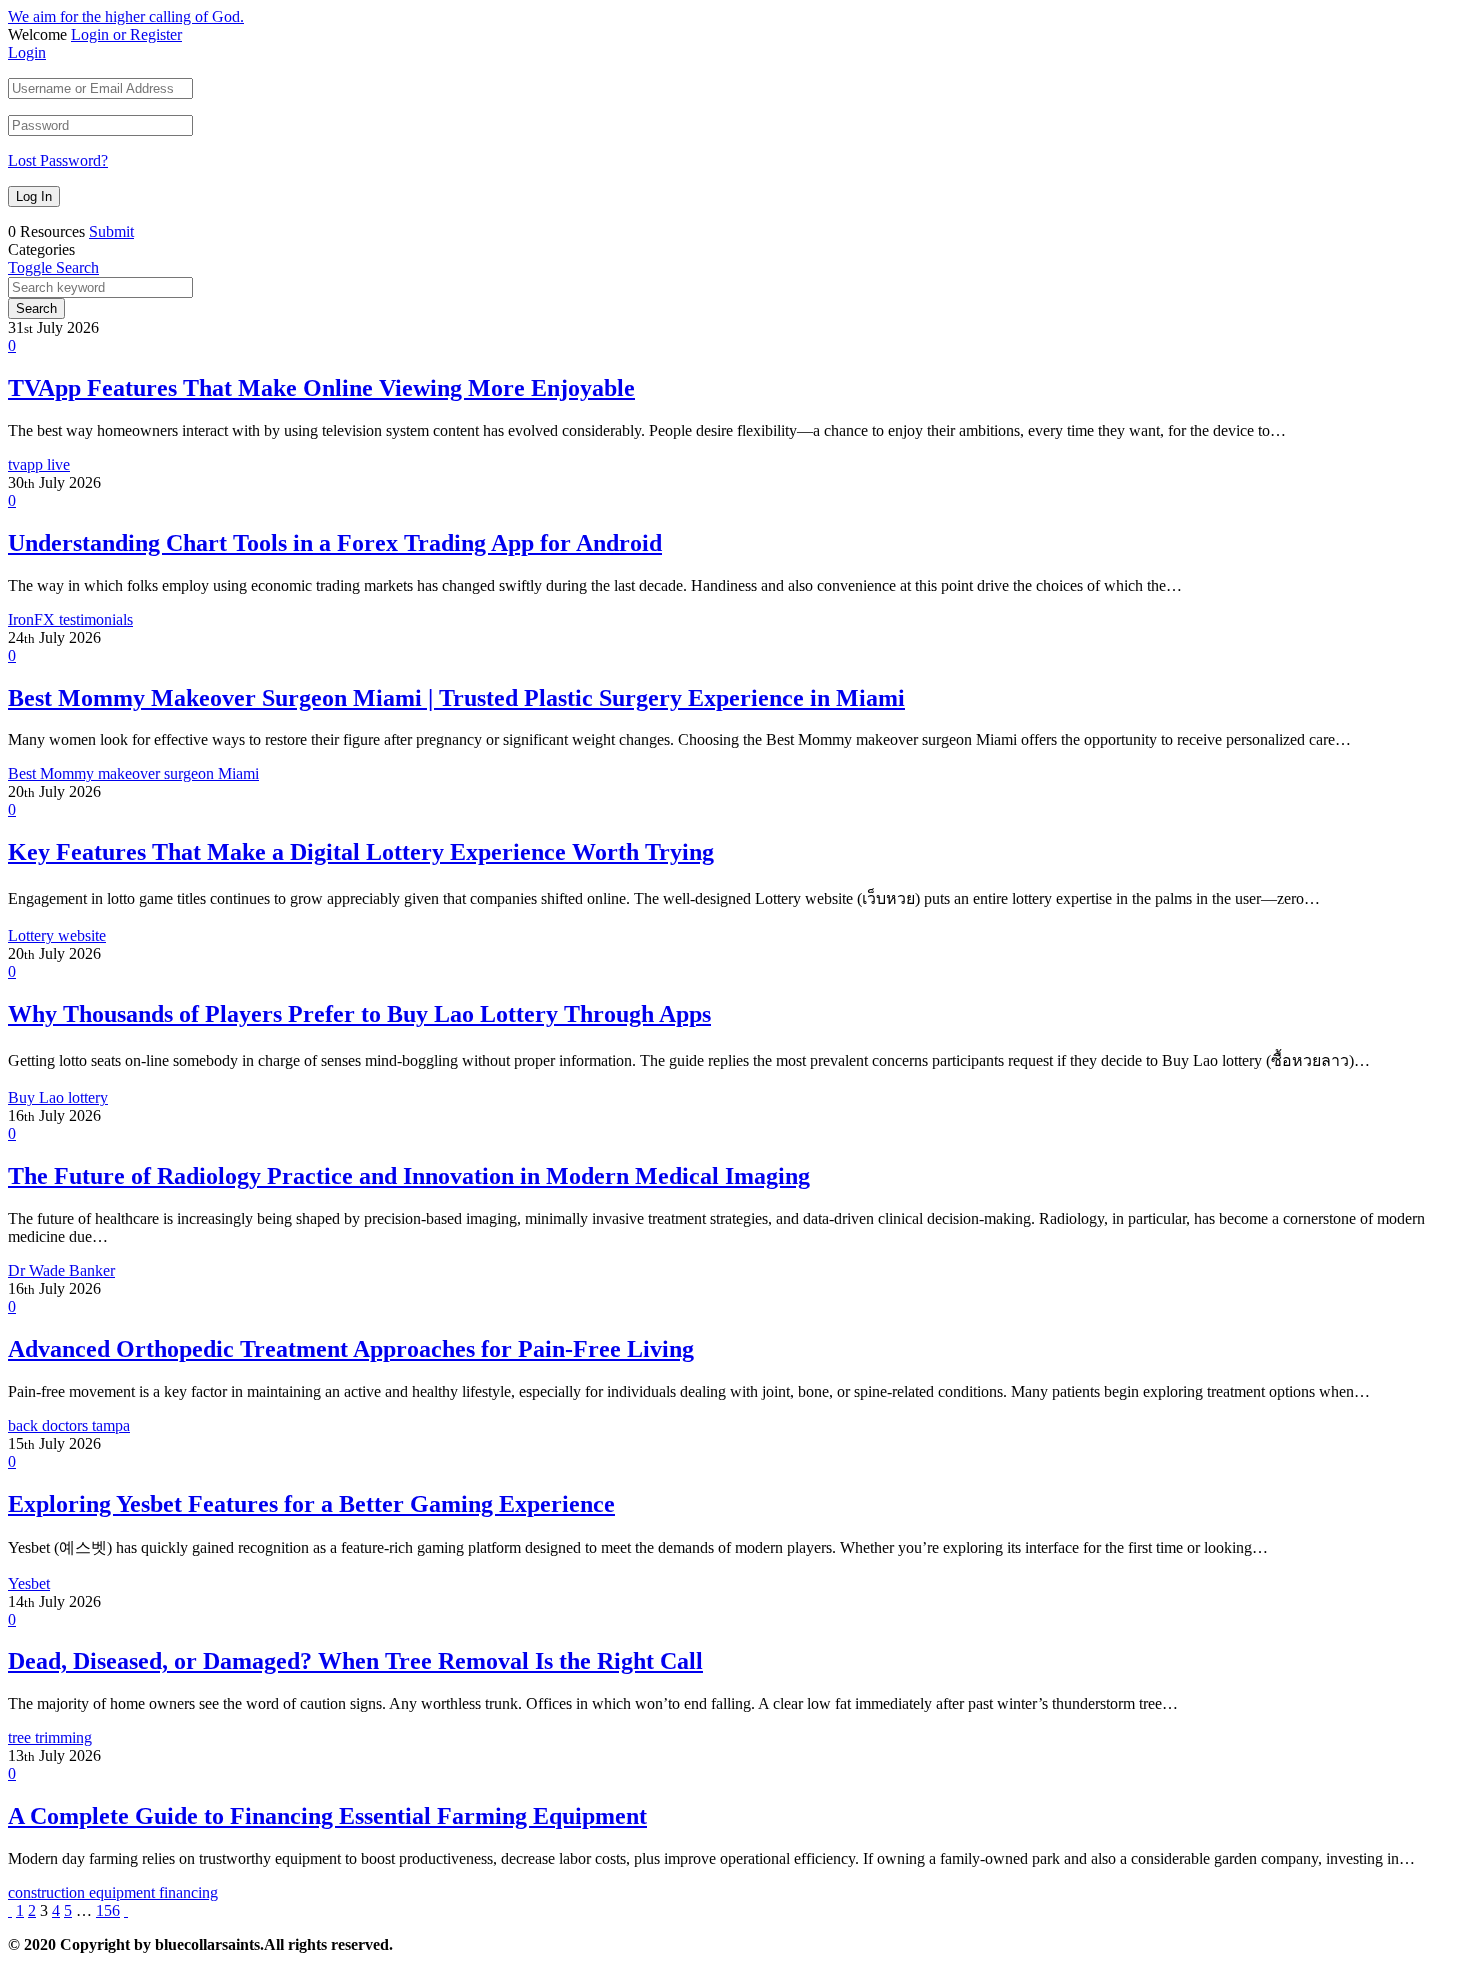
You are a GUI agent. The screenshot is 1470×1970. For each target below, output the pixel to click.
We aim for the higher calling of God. (126, 16)
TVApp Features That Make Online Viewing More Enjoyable (321, 388)
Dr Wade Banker (61, 1270)
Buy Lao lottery (58, 1097)
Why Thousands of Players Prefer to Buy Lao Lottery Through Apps (359, 1014)
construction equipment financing (113, 1892)
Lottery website (57, 935)
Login (27, 52)
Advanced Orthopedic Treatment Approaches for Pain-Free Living (351, 1349)
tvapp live (39, 464)
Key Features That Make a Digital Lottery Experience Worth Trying (361, 852)
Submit (111, 231)
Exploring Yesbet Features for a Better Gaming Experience (311, 1504)
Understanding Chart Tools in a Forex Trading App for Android (335, 543)
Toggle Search (53, 267)
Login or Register (126, 34)
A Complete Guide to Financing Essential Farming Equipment (327, 1816)
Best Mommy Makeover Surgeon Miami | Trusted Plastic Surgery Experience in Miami (456, 698)
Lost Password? (58, 160)
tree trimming (50, 1737)
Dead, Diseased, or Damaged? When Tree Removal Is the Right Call (355, 1661)
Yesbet (29, 1583)
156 (108, 1910)
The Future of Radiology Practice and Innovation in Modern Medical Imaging (409, 1176)
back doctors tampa (69, 1425)
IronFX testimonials (70, 619)
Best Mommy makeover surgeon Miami (133, 773)
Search (36, 308)
